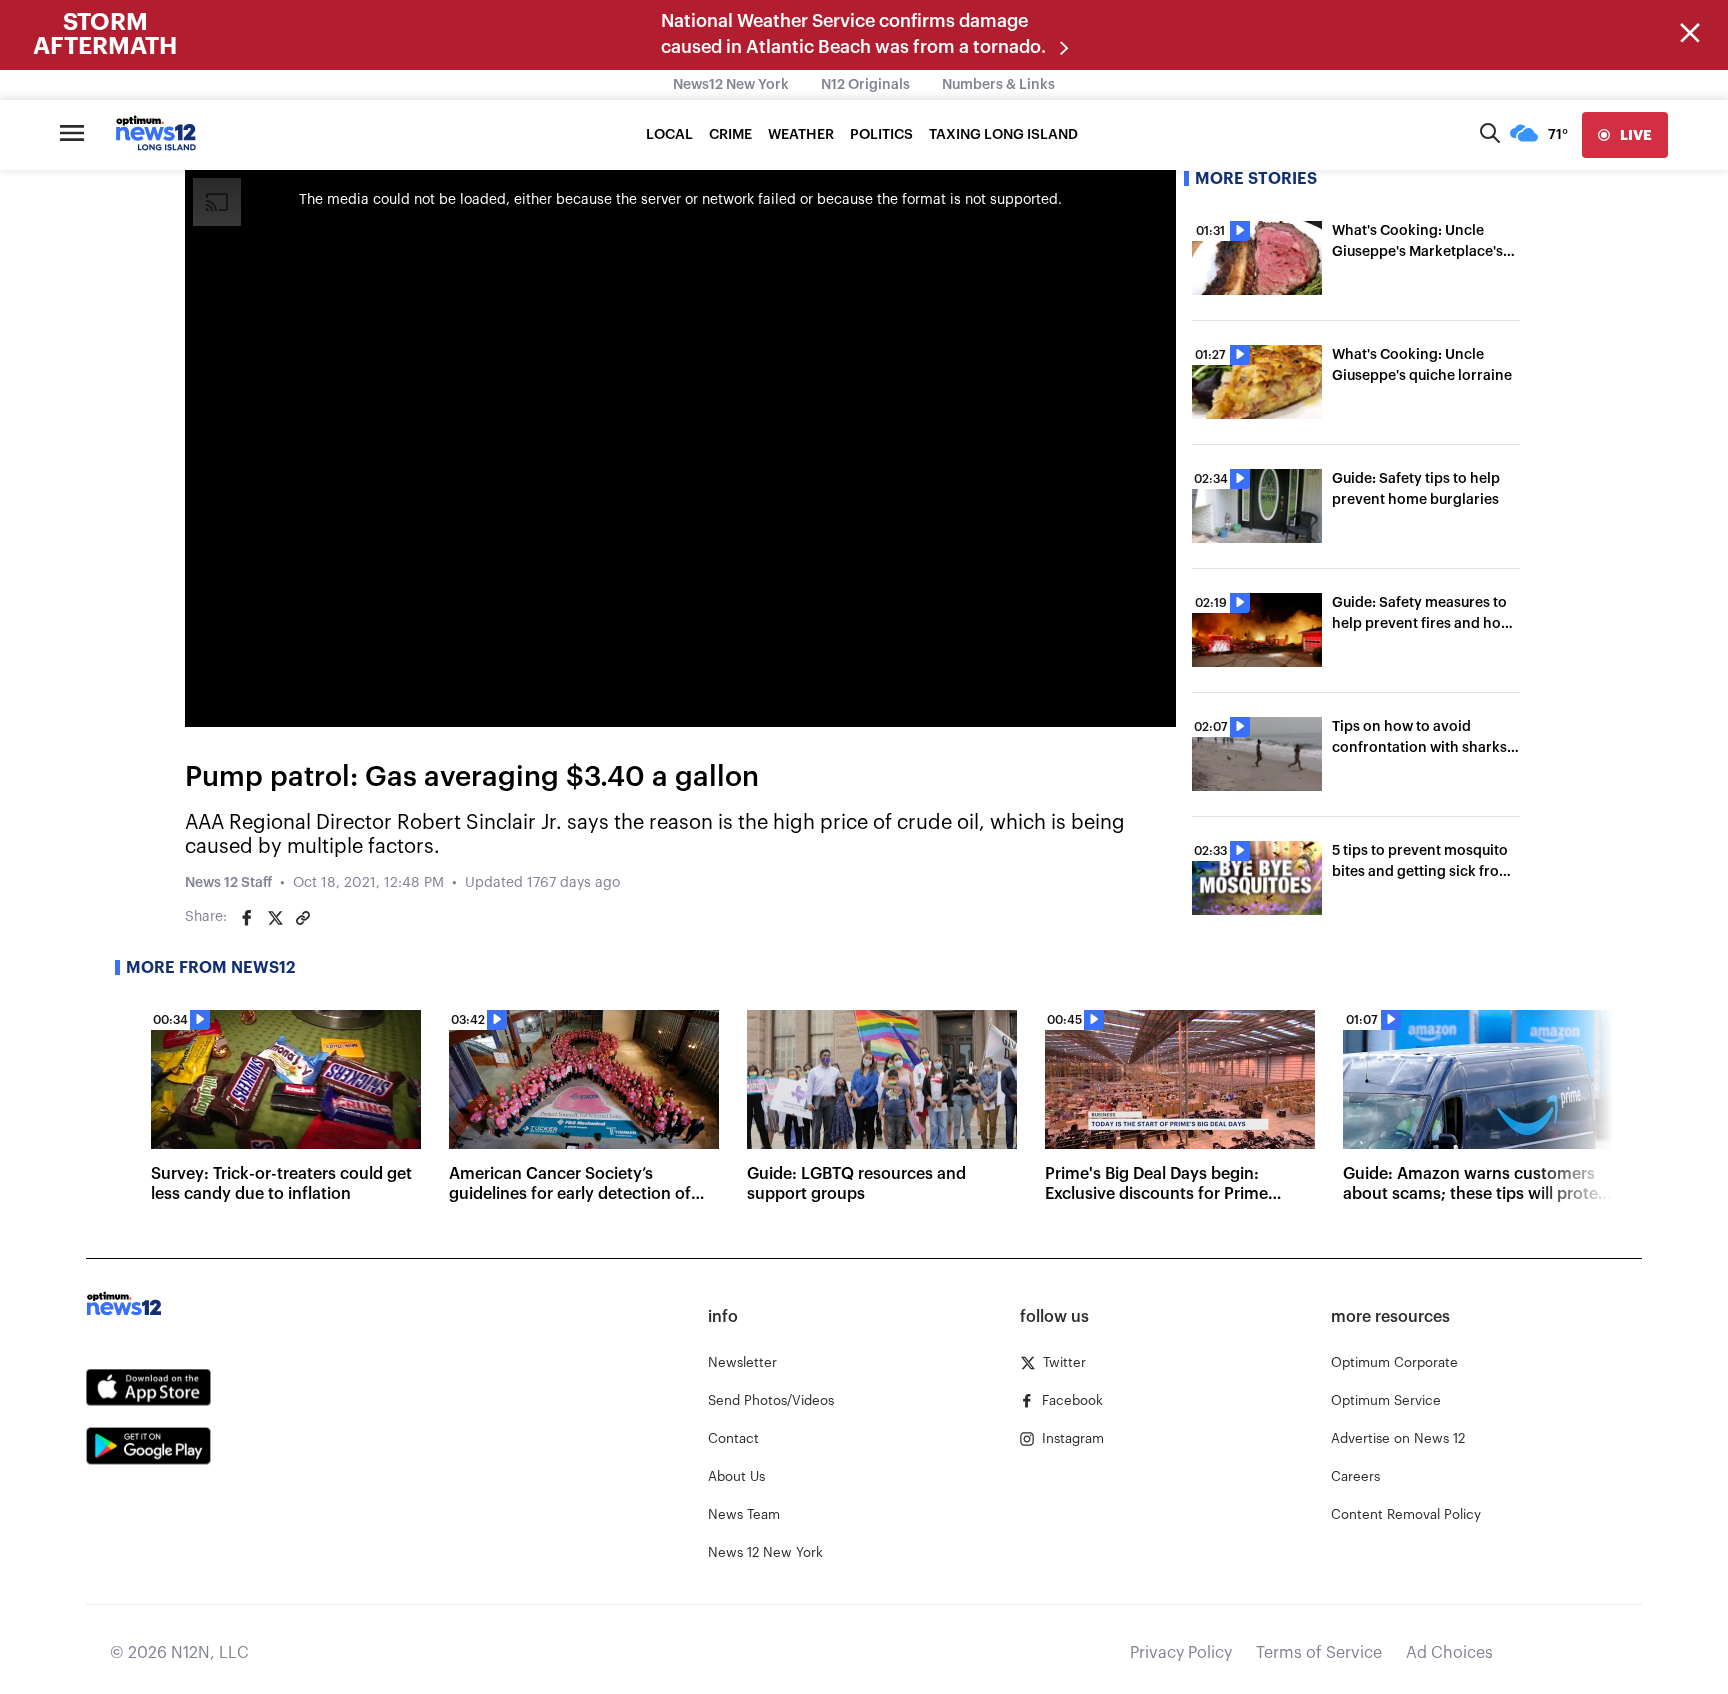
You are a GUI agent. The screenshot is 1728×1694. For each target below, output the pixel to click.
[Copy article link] (303, 918)
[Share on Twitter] (275, 918)
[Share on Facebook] (247, 918)
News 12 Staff (228, 883)
